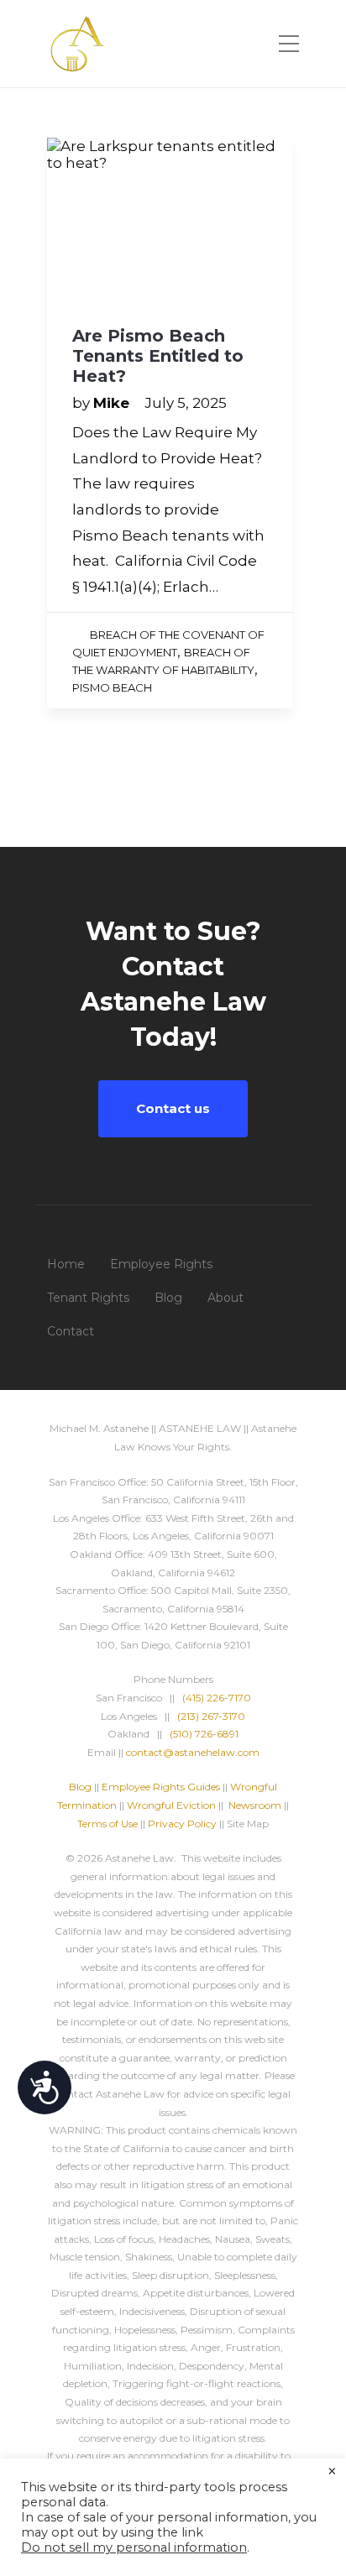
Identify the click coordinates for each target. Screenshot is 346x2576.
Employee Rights (161, 1264)
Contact (71, 1331)
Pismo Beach (112, 687)
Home (66, 1264)
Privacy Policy (182, 1824)
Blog (168, 1298)
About (225, 1298)
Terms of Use (107, 1824)
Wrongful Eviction (171, 1805)
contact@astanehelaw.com (193, 1752)
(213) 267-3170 (211, 1716)
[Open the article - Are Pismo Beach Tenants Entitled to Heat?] (170, 219)
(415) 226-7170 (217, 1698)
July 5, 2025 (186, 403)
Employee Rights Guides (161, 1787)
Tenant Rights (88, 1298)
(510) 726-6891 (204, 1734)
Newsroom (255, 1805)
